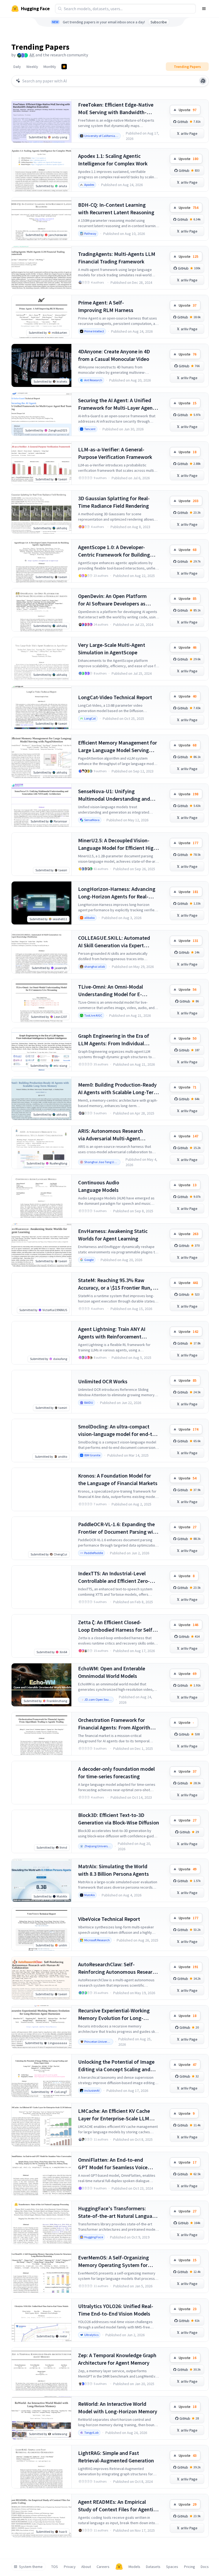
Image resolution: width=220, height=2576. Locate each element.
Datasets (153, 2567)
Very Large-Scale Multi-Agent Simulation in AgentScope (112, 649)
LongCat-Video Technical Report (115, 697)
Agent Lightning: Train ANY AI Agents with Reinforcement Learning (112, 1333)
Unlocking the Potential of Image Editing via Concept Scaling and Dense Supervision (116, 2066)
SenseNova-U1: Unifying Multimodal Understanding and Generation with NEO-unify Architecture (114, 795)
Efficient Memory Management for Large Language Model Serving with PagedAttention (118, 747)
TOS (55, 2567)
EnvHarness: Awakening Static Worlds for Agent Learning (113, 1235)
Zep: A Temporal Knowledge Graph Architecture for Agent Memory (117, 2359)
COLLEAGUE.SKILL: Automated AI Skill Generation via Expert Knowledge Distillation (114, 942)
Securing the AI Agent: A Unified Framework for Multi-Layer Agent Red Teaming (116, 404)
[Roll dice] (203, 81)
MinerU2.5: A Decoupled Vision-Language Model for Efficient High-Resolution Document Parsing (118, 844)
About (86, 2567)
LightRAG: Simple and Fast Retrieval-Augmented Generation (116, 2457)
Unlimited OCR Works (103, 1381)
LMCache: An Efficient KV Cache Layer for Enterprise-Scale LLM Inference (114, 2115)
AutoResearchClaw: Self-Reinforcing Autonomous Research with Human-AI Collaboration (118, 1968)
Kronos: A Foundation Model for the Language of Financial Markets (118, 1479)
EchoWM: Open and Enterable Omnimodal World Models (112, 1672)
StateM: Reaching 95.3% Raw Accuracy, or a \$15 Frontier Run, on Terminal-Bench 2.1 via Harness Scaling (118, 1284)
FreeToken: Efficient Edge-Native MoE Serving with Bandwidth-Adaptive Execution (116, 109)
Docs (205, 2567)
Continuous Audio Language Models (99, 1186)
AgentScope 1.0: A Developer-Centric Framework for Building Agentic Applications (114, 551)
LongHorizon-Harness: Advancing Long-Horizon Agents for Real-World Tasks (117, 893)
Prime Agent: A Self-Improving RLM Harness (106, 306)
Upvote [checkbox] (188, 110)
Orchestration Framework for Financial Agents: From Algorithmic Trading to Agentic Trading (118, 1724)
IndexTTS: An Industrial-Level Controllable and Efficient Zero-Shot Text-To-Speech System (114, 1577)
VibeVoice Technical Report (109, 1919)
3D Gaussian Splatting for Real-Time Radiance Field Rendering (114, 502)
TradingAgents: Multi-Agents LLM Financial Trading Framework (117, 258)
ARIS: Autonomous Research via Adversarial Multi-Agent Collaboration (111, 1135)
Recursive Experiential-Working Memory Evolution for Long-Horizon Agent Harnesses (114, 2014)
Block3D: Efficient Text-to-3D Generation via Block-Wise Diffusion (119, 1819)
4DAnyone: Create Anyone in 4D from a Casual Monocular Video (114, 355)
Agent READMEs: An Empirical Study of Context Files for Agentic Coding (117, 2506)
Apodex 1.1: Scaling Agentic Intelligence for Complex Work (113, 160)
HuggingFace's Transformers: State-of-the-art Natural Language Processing (118, 2212)
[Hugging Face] (119, 2567)
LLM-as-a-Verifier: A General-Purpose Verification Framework (115, 453)
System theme (31, 2567)
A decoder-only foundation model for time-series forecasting (116, 1773)
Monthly (50, 67)
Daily (17, 67)
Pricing (190, 2567)
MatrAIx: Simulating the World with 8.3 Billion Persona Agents (113, 1870)
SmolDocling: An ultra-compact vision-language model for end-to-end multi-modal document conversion (118, 1430)
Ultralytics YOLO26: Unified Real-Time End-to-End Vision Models (116, 2310)
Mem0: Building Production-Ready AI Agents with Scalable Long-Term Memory (118, 1089)
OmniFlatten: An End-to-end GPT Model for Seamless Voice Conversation (113, 2164)
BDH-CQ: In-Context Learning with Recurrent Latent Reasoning (116, 208)
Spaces (172, 2567)
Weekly (32, 67)
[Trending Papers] (64, 67)
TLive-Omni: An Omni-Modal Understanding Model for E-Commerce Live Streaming (111, 991)
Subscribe (159, 22)
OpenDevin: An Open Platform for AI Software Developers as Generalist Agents (112, 600)
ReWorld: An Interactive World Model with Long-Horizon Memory (118, 2408)
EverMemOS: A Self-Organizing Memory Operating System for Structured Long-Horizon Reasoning (113, 2261)
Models (134, 2567)
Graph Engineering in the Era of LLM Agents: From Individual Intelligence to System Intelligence (118, 1040)
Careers (103, 2567)
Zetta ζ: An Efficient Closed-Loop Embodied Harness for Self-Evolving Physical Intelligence (116, 1626)
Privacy (70, 2567)
